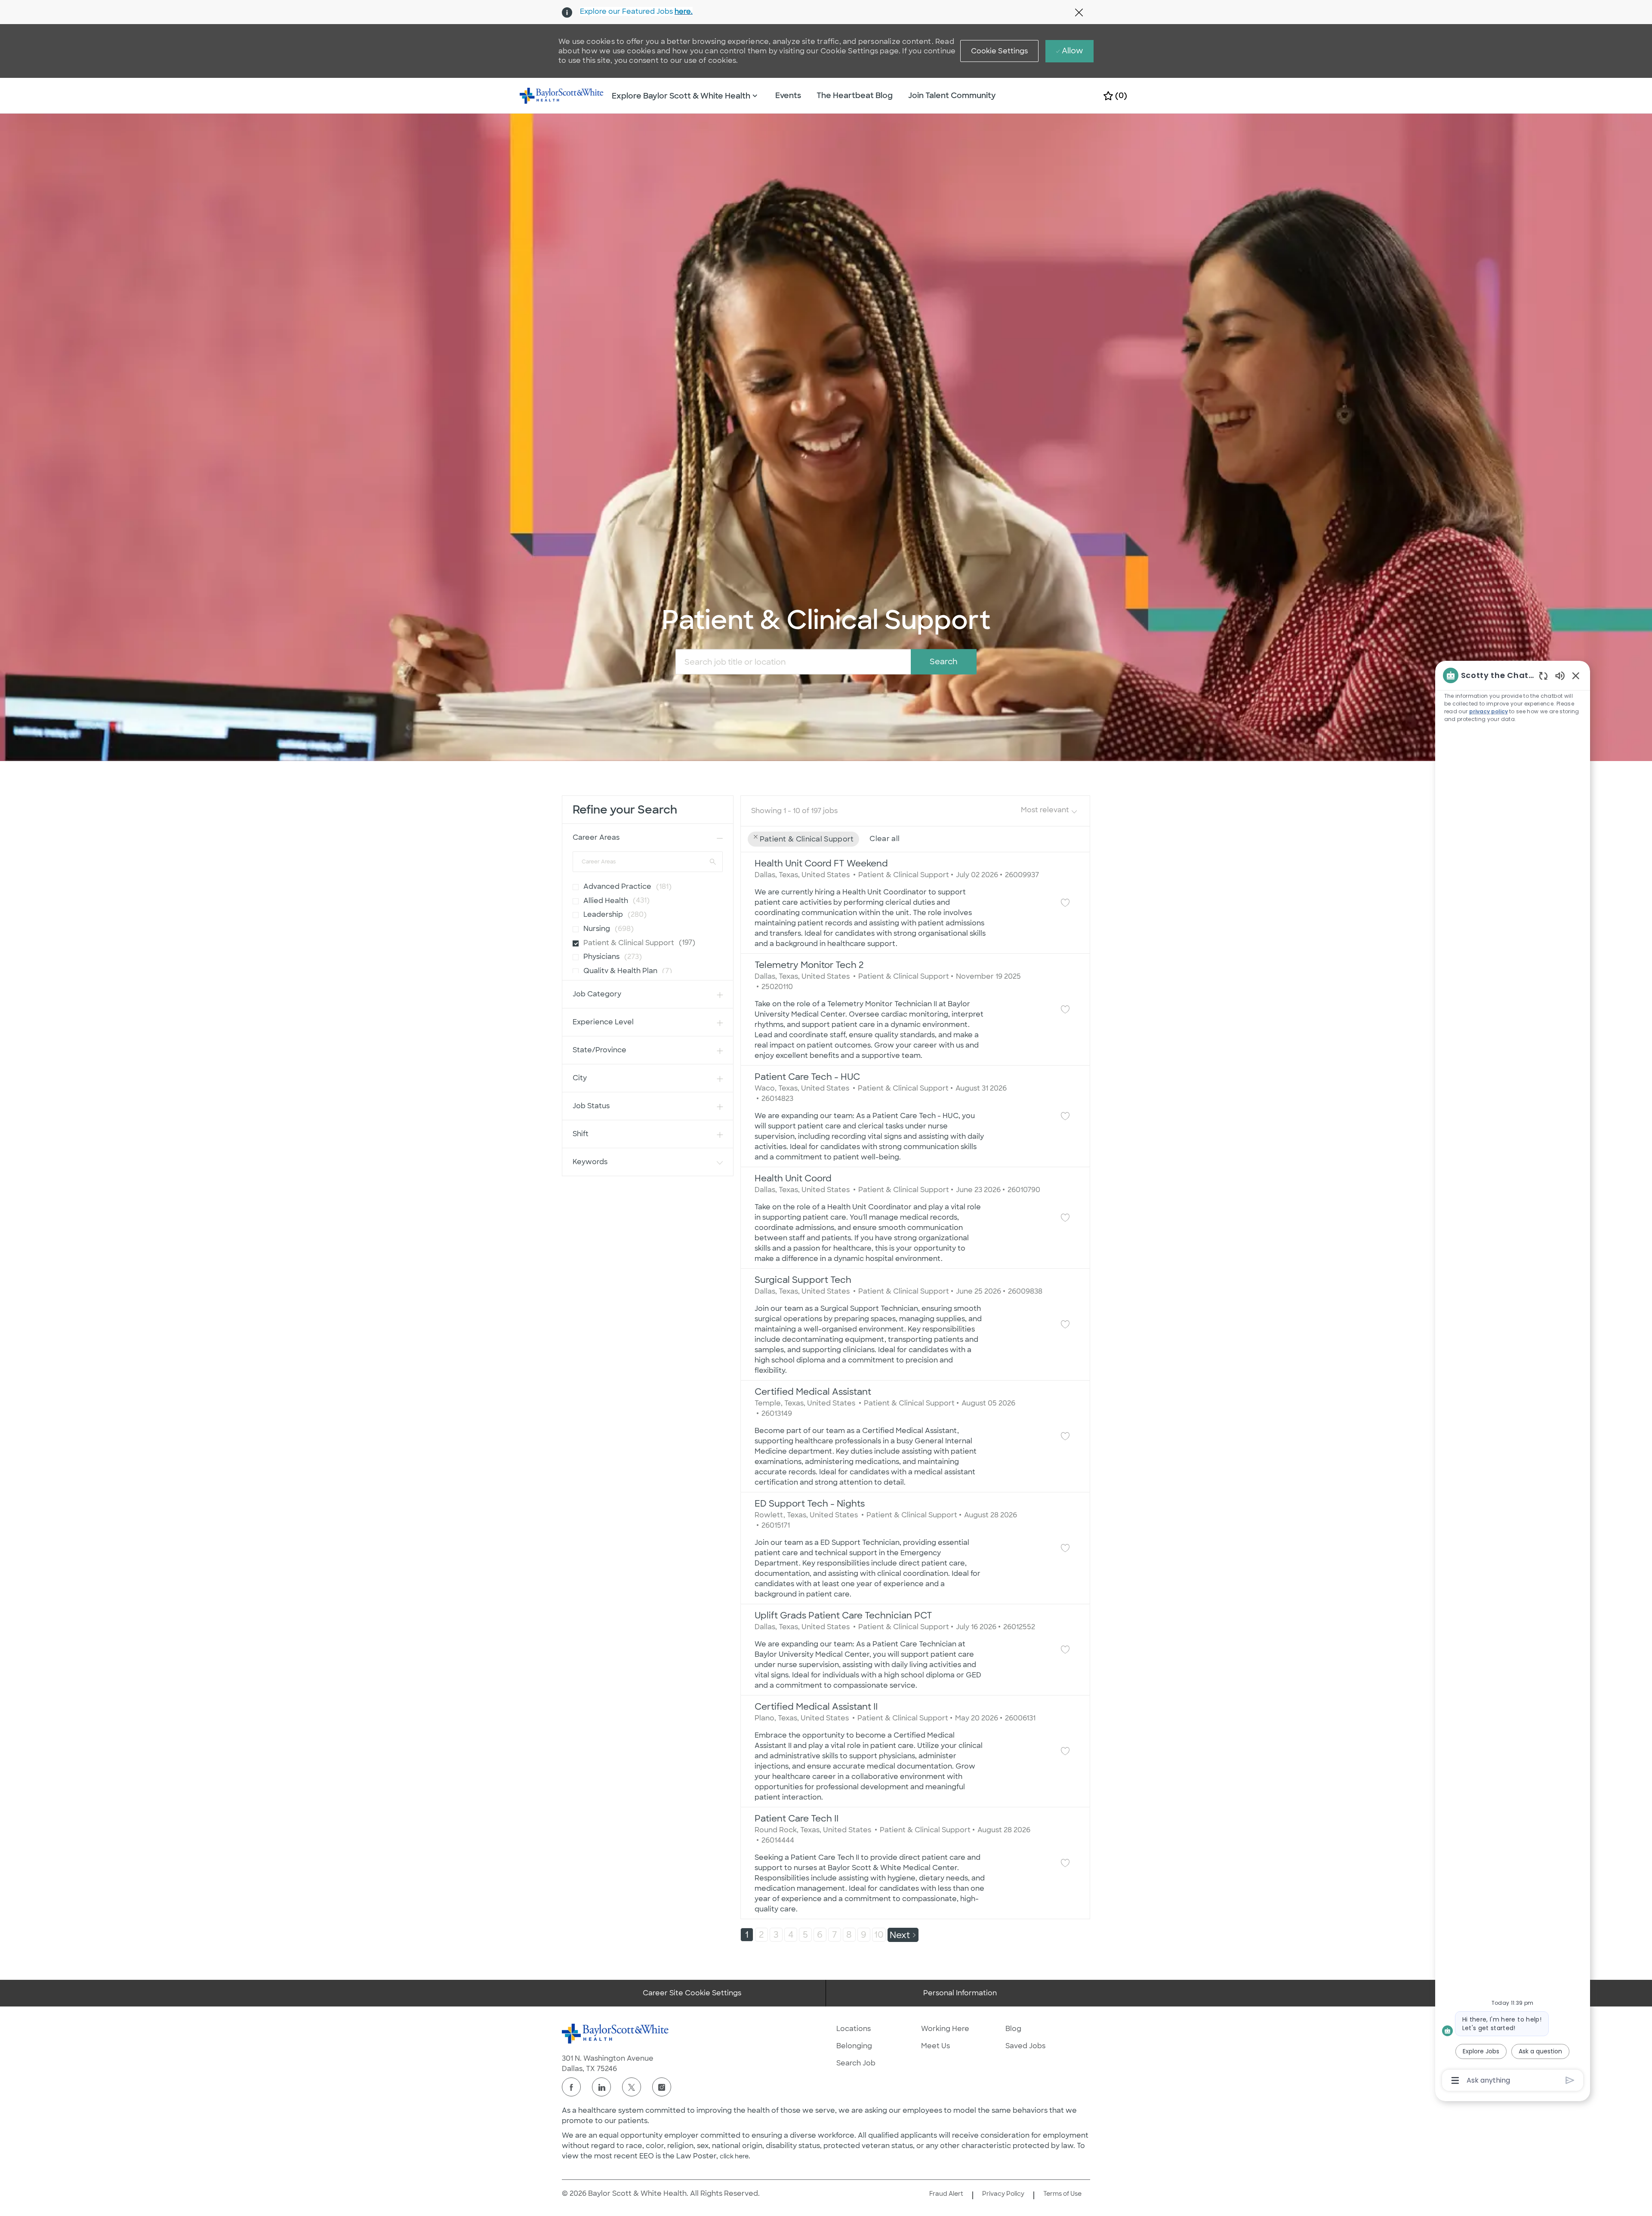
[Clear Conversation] (1543, 676)
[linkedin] (601, 2087)
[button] (1000, 51)
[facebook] (571, 2087)
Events (788, 96)
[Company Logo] (562, 95)
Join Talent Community (952, 96)
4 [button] (791, 1935)
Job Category (597, 994)
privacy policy (1489, 711)
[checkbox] (573, 884)
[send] (1570, 2080)
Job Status (591, 1106)
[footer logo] (616, 2034)
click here (734, 2156)
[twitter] (632, 2087)
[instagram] (662, 2087)
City (580, 1078)
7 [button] (835, 1935)
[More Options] (1455, 2080)
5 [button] (805, 1935)
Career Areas (596, 837)
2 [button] (761, 1935)
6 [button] (820, 1935)
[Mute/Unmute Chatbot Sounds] (1560, 675)
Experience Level (603, 1022)
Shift (581, 1134)
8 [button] (849, 1935)
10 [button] (879, 1935)
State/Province (599, 1050)
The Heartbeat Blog (855, 96)
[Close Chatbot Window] (1576, 675)
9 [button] (864, 1935)
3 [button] (776, 1935)
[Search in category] (713, 861)
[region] (1513, 1377)
